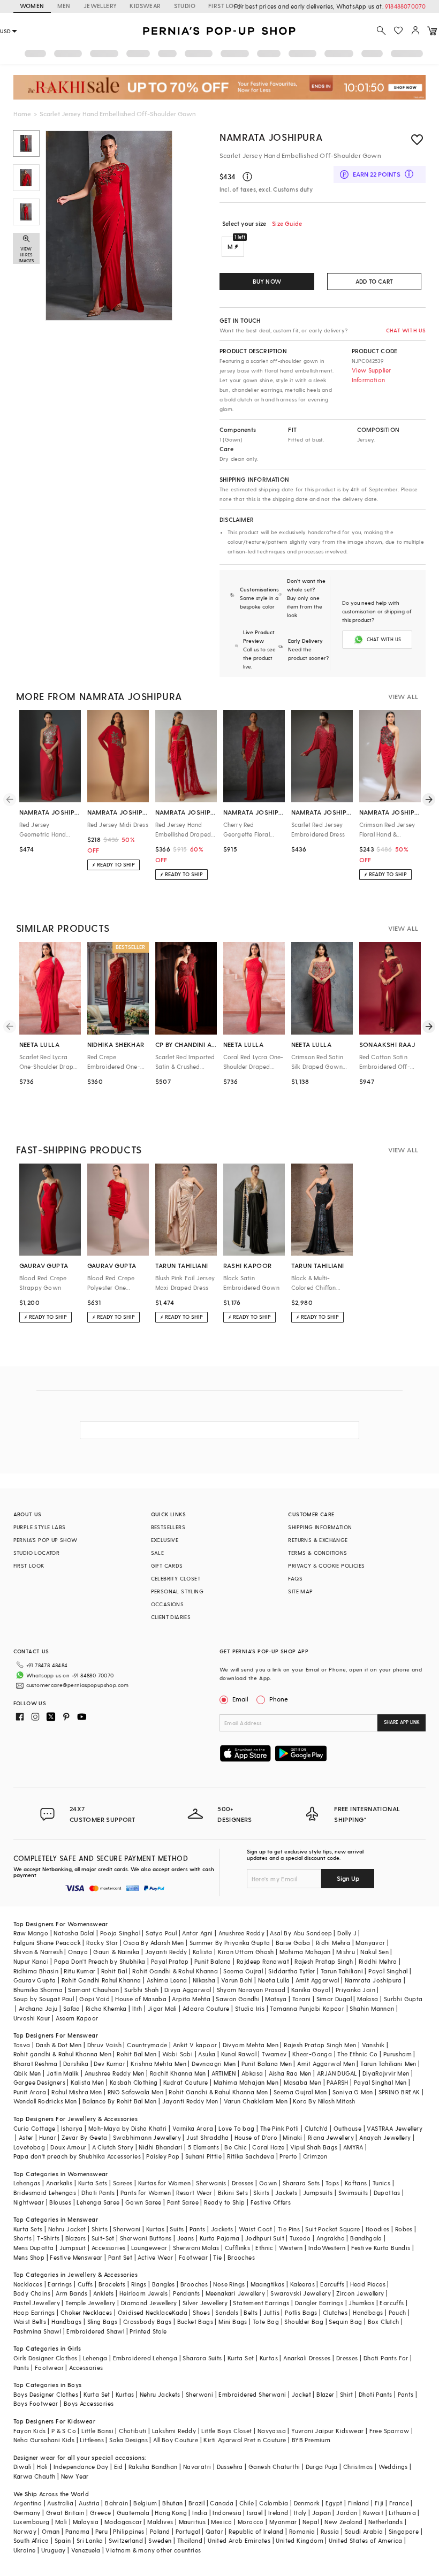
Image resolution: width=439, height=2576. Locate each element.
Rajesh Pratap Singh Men (320, 2045)
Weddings (393, 2467)
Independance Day (81, 2467)
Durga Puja (322, 2467)
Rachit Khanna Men (178, 2073)
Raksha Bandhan (153, 2467)
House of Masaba (141, 1999)
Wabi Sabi (178, 2054)
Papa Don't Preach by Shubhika (100, 1961)
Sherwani (127, 2229)
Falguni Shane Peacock (47, 1943)
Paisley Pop (163, 2156)
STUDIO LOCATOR (37, 1553)
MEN (64, 6)
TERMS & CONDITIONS (317, 1553)
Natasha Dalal (74, 1933)
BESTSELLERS (168, 1527)
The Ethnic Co (357, 2054)
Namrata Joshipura (271, 137)
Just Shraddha (207, 2137)
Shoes (201, 2312)
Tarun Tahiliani (342, 1971)
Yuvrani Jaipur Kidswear (327, 2431)
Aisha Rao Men (290, 2073)
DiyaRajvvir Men (386, 2073)
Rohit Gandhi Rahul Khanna (101, 1980)
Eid (119, 2467)
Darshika (76, 2064)
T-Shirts (48, 2238)
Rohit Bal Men (137, 2054)
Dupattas (387, 2193)
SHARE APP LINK (402, 1722)
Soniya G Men (353, 2092)
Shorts (22, 2238)
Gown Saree (143, 2202)
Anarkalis (59, 2183)
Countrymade (147, 2045)
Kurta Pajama (220, 2238)
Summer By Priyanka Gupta (230, 1943)
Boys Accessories (89, 2403)
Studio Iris (250, 2008)
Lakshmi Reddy (174, 2431)
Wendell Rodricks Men (45, 2101)
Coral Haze (268, 2147)
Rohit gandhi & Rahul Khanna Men (62, 2054)
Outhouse (347, 2128)
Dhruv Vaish (104, 2045)
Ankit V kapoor (195, 2045)
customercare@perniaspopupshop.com (78, 1685)
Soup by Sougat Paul (44, 1999)
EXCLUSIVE (165, 1540)
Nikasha (204, 1980)
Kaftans (356, 2183)
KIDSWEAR (145, 6)
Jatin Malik (63, 2073)
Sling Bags (103, 2322)
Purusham (398, 2054)
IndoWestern (327, 2248)
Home (22, 113)
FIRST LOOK (225, 6)
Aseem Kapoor (77, 2018)
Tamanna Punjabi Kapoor (307, 2008)
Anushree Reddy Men (115, 2073)
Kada (180, 2312)
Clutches (335, 2312)
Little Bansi (97, 2431)
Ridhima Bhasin (36, 1971)
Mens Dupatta (34, 2248)
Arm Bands (72, 2293)
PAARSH (337, 2082)
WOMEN (32, 6)
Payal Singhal (388, 1971)
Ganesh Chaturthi (274, 2467)
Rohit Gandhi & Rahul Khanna (175, 1971)
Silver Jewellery (205, 2303)
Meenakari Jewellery (236, 2293)
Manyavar (370, 1943)
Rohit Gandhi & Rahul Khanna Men (218, 2092)
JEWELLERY (100, 6)
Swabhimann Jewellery (147, 2137)
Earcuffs (332, 2284)
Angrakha (331, 2238)
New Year (75, 2476)
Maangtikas (268, 2284)
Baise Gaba (293, 1943)
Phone (279, 1699)
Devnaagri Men (214, 2064)
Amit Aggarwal (317, 1980)
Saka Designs (128, 2440)
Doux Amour (68, 2147)
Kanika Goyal (311, 1990)
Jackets (286, 2193)
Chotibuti (133, 2431)
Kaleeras (302, 2284)
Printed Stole (148, 2331)
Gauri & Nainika (116, 1952)
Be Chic (236, 2147)
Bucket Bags (195, 2322)
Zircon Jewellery (360, 2293)
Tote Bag (266, 2322)
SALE (158, 1553)
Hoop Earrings (34, 2312)
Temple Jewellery (90, 2303)
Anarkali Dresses (307, 2358)
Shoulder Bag (304, 2322)
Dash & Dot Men (59, 2045)
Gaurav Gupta (35, 1980)
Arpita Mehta (191, 1999)
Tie (217, 2257)
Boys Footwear (36, 2403)
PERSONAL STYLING (177, 1591)
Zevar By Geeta (85, 2137)
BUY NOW (267, 281)
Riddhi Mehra (378, 1961)
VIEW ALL (403, 696)
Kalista (203, 1952)
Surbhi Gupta (403, 1999)
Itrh (137, 2008)
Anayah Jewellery (385, 2137)
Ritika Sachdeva (251, 2156)
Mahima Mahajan (305, 1952)
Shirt (347, 2394)
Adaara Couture (206, 2008)
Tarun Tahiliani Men (388, 2064)
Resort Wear (194, 2193)
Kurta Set (241, 2358)
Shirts (100, 2229)
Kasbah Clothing (134, 2082)
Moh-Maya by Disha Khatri (128, 2128)
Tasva (22, 2045)
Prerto (288, 2156)
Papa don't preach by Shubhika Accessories (77, 2156)
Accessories (108, 2248)
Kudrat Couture (186, 2082)
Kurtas (155, 2229)
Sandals (227, 2312)
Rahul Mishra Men (77, 2092)
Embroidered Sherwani (252, 2394)
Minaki (292, 2137)
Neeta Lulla (274, 1980)
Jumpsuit (73, 2248)
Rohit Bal (114, 1971)
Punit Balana (213, 1961)
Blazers (76, 2238)
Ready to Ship (224, 2202)
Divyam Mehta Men (251, 2045)
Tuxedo (300, 2238)
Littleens (92, 2440)
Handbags (368, 2312)
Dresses (243, 2183)
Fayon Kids (30, 2431)
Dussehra (230, 2467)
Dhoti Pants (98, 2193)
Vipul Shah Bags (314, 2147)
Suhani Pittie (203, 2156)
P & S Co (64, 2431)
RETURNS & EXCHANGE (318, 1540)
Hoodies (378, 2229)
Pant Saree (183, 2202)
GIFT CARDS (167, 1566)
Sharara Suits (202, 2358)
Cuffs (85, 2284)
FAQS (295, 1578)
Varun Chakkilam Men (256, 2101)
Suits (177, 2229)
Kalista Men (87, 2082)
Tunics (381, 2183)
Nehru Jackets (160, 2394)
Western (291, 2248)
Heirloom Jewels (143, 2293)
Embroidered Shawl (95, 2331)
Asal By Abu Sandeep (301, 1933)
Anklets (104, 2293)
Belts (251, 2312)
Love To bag (236, 2128)
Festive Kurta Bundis (381, 2248)
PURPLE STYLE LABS (40, 1527)
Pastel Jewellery (37, 2303)
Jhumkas (361, 2303)
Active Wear (155, 2257)
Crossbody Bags (147, 2322)
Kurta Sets (93, 2183)
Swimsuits (353, 2193)
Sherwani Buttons (146, 2238)
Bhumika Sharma (38, 1990)
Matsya (276, 1999)
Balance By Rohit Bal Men (120, 2101)
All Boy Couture (176, 2440)
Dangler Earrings (319, 2303)
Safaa (72, 2008)
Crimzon (315, 2156)
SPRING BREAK (399, 2092)
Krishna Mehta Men (158, 2064)
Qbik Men (27, 2073)
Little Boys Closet (226, 2431)
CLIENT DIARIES (171, 1617)
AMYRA (353, 2147)
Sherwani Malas (196, 2248)
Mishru (346, 1952)
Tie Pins (289, 2229)
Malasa (368, 1999)
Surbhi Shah (141, 1990)
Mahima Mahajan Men (246, 2082)
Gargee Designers (39, 2082)
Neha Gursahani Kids (44, 2440)
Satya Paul (161, 1933)
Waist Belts (30, 2322)
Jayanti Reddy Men (190, 2101)
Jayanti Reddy (166, 1952)
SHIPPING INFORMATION (320, 1527)
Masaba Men (302, 2082)
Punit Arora (30, 2092)
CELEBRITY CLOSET (176, 1578)
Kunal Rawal (239, 2054)
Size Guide (287, 223)
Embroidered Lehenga (145, 2358)
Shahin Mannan (372, 2008)
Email (240, 1699)
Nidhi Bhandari (161, 2147)
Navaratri (197, 2467)
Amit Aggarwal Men (326, 2064)
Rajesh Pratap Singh (324, 1961)
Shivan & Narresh (38, 1952)
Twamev (274, 2054)
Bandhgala (366, 2238)
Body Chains (32, 2293)
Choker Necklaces (86, 2312)
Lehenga (95, 2358)
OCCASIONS (168, 1604)
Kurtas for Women (164, 2183)
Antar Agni (197, 1933)
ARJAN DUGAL (337, 2073)
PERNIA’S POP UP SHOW (46, 1540)
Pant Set (120, 2257)
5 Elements (203, 2147)
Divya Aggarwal (188, 1990)
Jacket (301, 2394)
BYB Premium (311, 2440)
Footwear (193, 2257)
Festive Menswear (76, 2257)
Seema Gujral (243, 1971)
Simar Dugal (334, 1999)
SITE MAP (300, 1591)
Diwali (22, 2467)
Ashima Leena (167, 1980)
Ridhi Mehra (333, 1943)
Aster (26, 2137)
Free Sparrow (389, 2431)
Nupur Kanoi (31, 1961)
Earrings (60, 2284)
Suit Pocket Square (332, 2229)
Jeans (186, 2238)
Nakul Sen (374, 1952)
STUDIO (185, 6)
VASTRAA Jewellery (395, 2128)
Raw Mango (31, 1933)
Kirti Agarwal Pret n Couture (245, 2440)
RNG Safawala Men (135, 2092)
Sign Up (348, 1878)
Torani (301, 1999)
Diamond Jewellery (149, 2303)
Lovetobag (29, 2147)
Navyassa (272, 2431)
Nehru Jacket (67, 2229)
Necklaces (28, 2284)
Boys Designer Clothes (46, 2394)
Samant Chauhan (93, 1990)
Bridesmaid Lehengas (45, 2193)
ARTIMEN (224, 2073)
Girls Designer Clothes (46, 2358)
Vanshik (373, 2045)
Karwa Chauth (35, 2476)
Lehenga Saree (98, 2202)
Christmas (358, 2467)
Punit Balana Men (267, 2064)
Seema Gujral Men (300, 2092)
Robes (404, 2229)
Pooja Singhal (120, 1933)
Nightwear (29, 2202)
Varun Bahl (237, 1980)
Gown (268, 2183)
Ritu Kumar (80, 1971)
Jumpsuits (318, 2193)
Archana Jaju (38, 2008)
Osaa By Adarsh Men (153, 1943)
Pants (198, 2229)
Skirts (261, 2193)
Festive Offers (271, 2202)
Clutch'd (316, 2128)
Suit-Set (103, 2238)
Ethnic (264, 2248)
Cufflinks (238, 2248)
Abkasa (252, 2073)
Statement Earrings (261, 2303)
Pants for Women (146, 2193)
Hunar (48, 2137)
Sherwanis (211, 2183)
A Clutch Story (113, 2147)
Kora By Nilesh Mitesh (324, 2101)
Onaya (78, 1952)
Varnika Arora (193, 2128)
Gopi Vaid (94, 1999)
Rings (139, 2284)
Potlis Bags (301, 2312)
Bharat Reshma (36, 2064)
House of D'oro (256, 2137)
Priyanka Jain (355, 1990)
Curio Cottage (35, 2128)
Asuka (207, 2054)
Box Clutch (384, 2322)
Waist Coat (256, 2229)
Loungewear (149, 2248)
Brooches (241, 2257)
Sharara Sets (301, 2183)
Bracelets (112, 2284)
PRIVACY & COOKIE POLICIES (326, 1566)
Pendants (186, 2293)
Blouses (60, 2202)
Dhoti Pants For (386, 2358)
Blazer (325, 2394)
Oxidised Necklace (145, 2312)
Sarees (123, 2183)
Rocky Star (102, 1943)
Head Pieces (368, 2284)
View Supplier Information (372, 375)
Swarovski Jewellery (301, 2293)
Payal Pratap (170, 1961)
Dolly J (347, 1933)
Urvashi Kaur (32, 2018)
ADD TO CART (374, 281)
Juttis (271, 2312)
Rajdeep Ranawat (263, 1961)
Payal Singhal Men (380, 2082)
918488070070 (405, 6)
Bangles (164, 2284)
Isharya (72, 2128)
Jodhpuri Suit (265, 2238)
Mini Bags (233, 2322)
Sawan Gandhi (238, 1999)
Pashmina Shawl (37, 2331)
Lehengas (27, 2183)
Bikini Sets (233, 2193)
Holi (43, 2467)
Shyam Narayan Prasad (251, 1990)
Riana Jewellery (331, 2137)
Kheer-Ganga (312, 2054)
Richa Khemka (106, 2008)
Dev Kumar (109, 2064)
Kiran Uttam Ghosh (246, 1952)
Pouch (398, 2312)
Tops (332, 2183)
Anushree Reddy (242, 1933)
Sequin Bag (345, 2322)
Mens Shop (29, 2257)
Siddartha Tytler (292, 1971)
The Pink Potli (280, 2128)
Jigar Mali (162, 2008)
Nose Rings (229, 2284)
